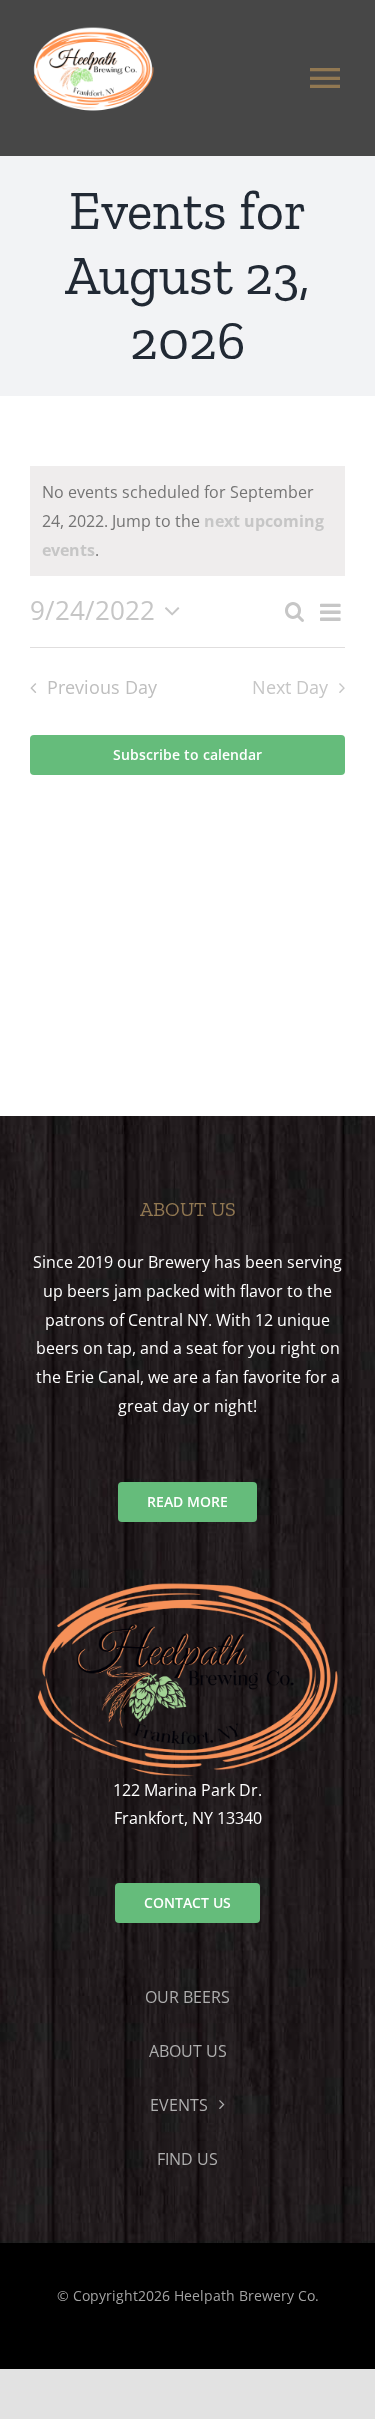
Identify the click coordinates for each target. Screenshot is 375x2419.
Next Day (290, 687)
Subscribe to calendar (187, 755)
